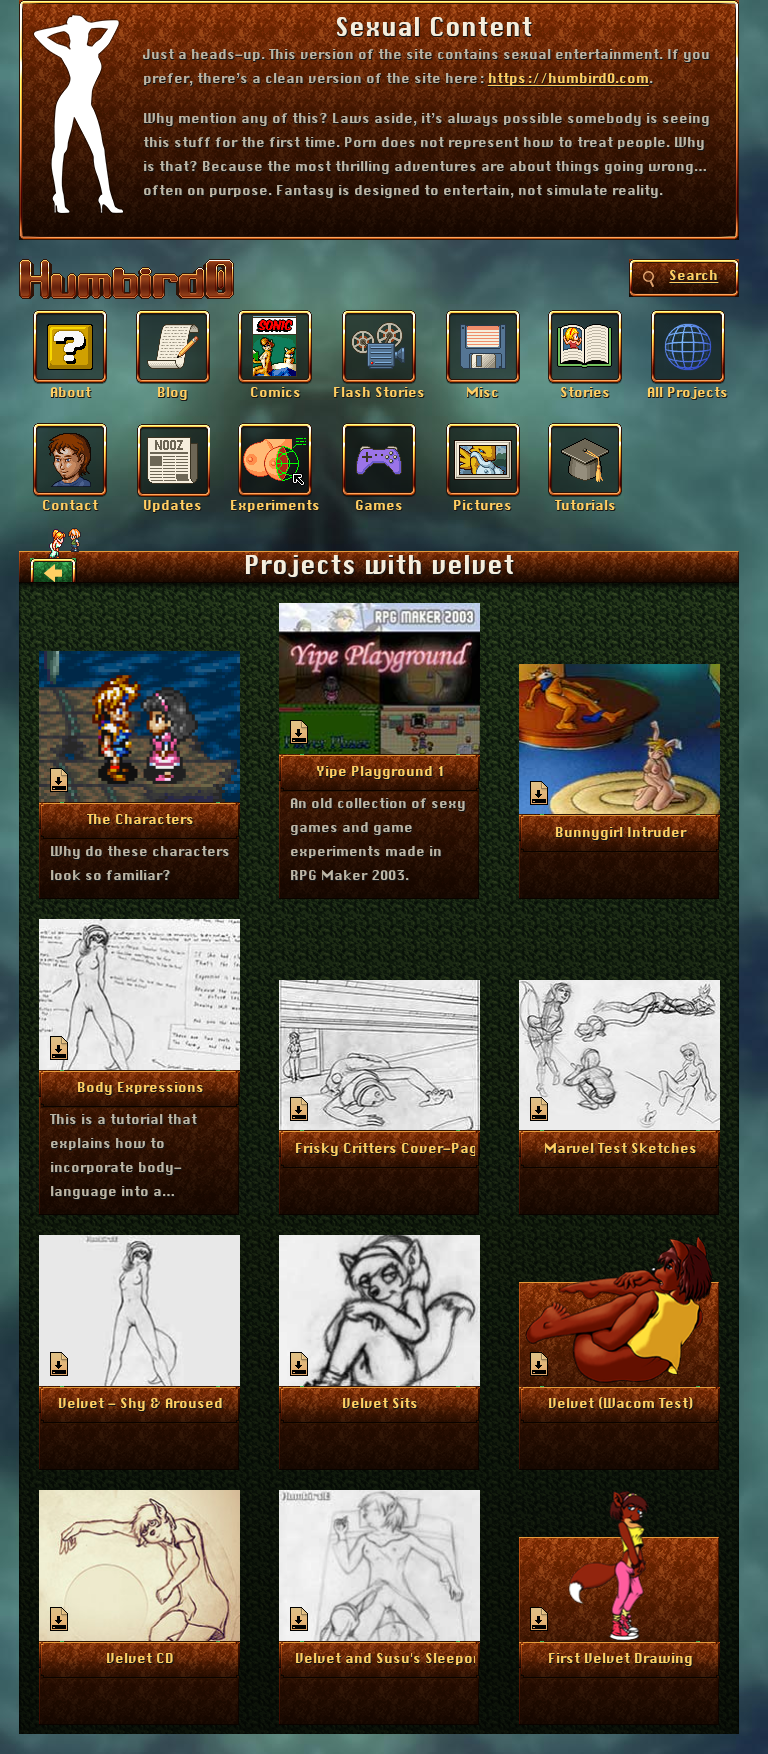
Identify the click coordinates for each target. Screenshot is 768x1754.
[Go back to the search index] (53, 571)
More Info (140, 819)
